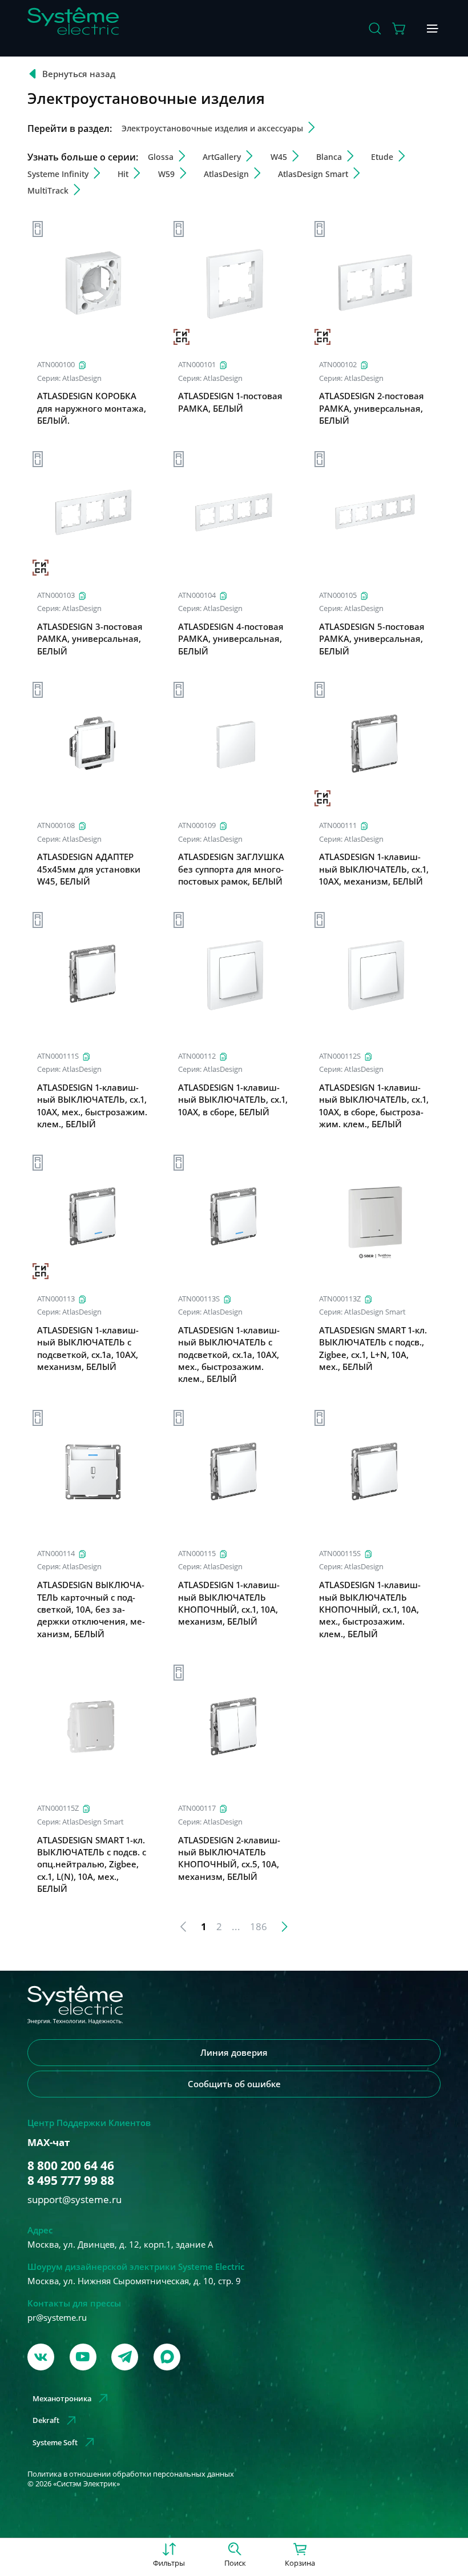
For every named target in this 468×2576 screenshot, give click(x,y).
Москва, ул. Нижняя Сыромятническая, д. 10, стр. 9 (134, 2281)
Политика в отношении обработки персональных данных (131, 2474)
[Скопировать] (82, 365)
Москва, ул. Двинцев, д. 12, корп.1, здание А (120, 2244)
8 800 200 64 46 (71, 2165)
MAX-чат (49, 2143)
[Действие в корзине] (400, 29)
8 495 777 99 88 (71, 2180)
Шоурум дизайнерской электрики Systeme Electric (136, 2266)
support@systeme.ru (74, 2199)
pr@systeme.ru (57, 2317)
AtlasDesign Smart (375, 1312)
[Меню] (433, 29)
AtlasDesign (82, 378)
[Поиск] (375, 29)
